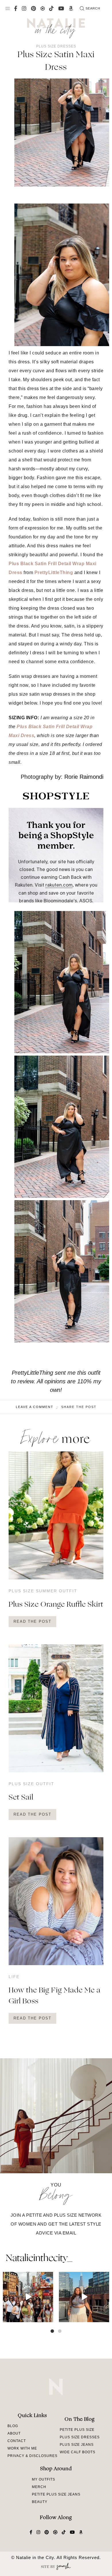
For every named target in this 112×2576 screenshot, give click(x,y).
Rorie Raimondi (84, 777)
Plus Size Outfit (31, 1784)
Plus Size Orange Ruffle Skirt (56, 1605)
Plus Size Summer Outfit (43, 1591)
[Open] (28, 2297)
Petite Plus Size (77, 2430)
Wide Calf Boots (78, 2452)
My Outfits (44, 2479)
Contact (17, 2441)
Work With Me (22, 2448)
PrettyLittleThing (54, 572)
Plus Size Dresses (56, 46)
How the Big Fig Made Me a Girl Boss (55, 1996)
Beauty (40, 2502)
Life (14, 1977)
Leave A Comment (35, 1407)
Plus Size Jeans (77, 2445)
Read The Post (32, 1621)
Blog (13, 2426)
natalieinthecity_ (39, 2259)
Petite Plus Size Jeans (56, 2494)
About (14, 2433)
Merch (39, 2487)
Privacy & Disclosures (32, 2456)
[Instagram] (48, 2317)
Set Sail (21, 1798)
